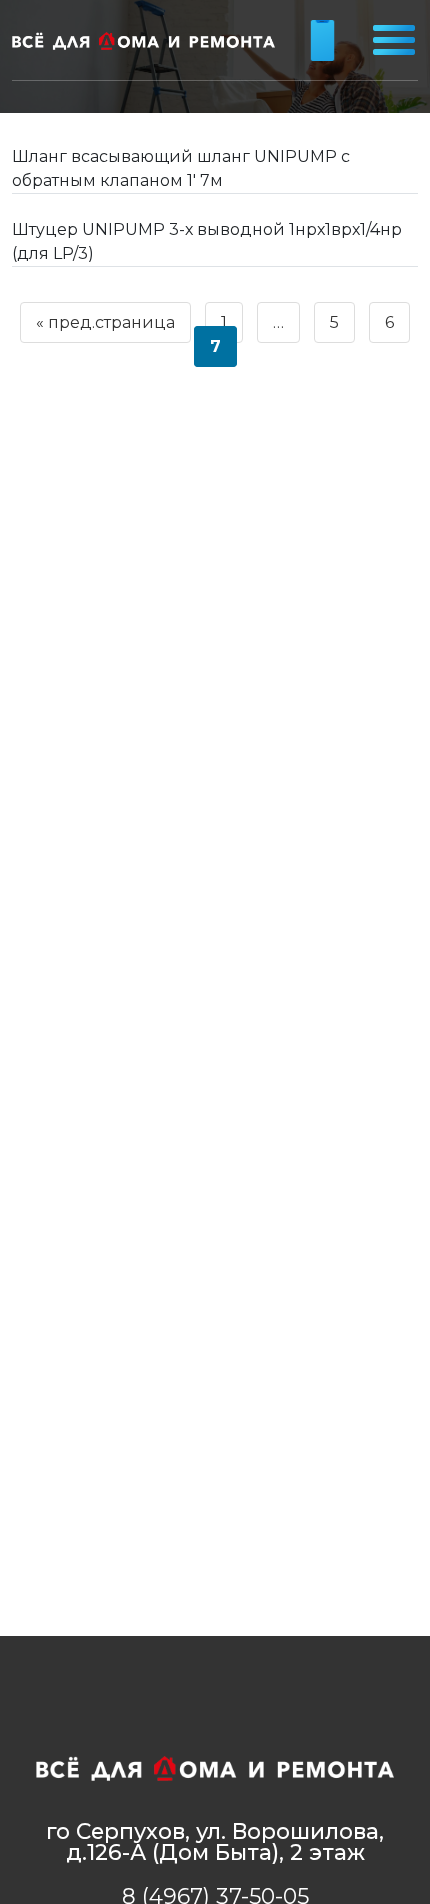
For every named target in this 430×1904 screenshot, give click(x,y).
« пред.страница (105, 322)
